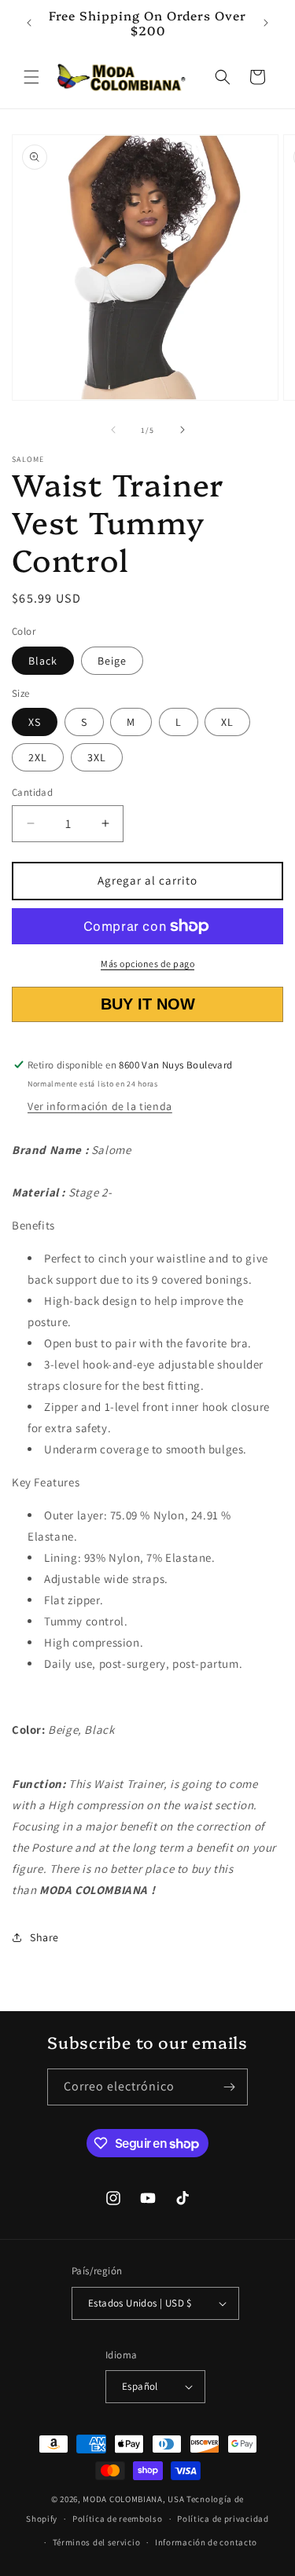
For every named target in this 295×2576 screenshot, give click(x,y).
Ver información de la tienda (100, 1106)
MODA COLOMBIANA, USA (133, 2499)
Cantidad (32, 792)
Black (43, 661)
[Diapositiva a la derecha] (183, 430)
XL (227, 722)
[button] (31, 77)
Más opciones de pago (147, 964)
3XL (97, 757)
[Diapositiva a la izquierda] (113, 430)
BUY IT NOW (147, 1004)
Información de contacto (206, 2542)
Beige (112, 661)
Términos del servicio (97, 2542)
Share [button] (44, 1937)
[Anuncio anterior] (29, 23)
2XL (38, 757)
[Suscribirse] (230, 2087)
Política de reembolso (118, 2519)
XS (35, 722)
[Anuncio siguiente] (266, 23)
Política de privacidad (223, 2519)
